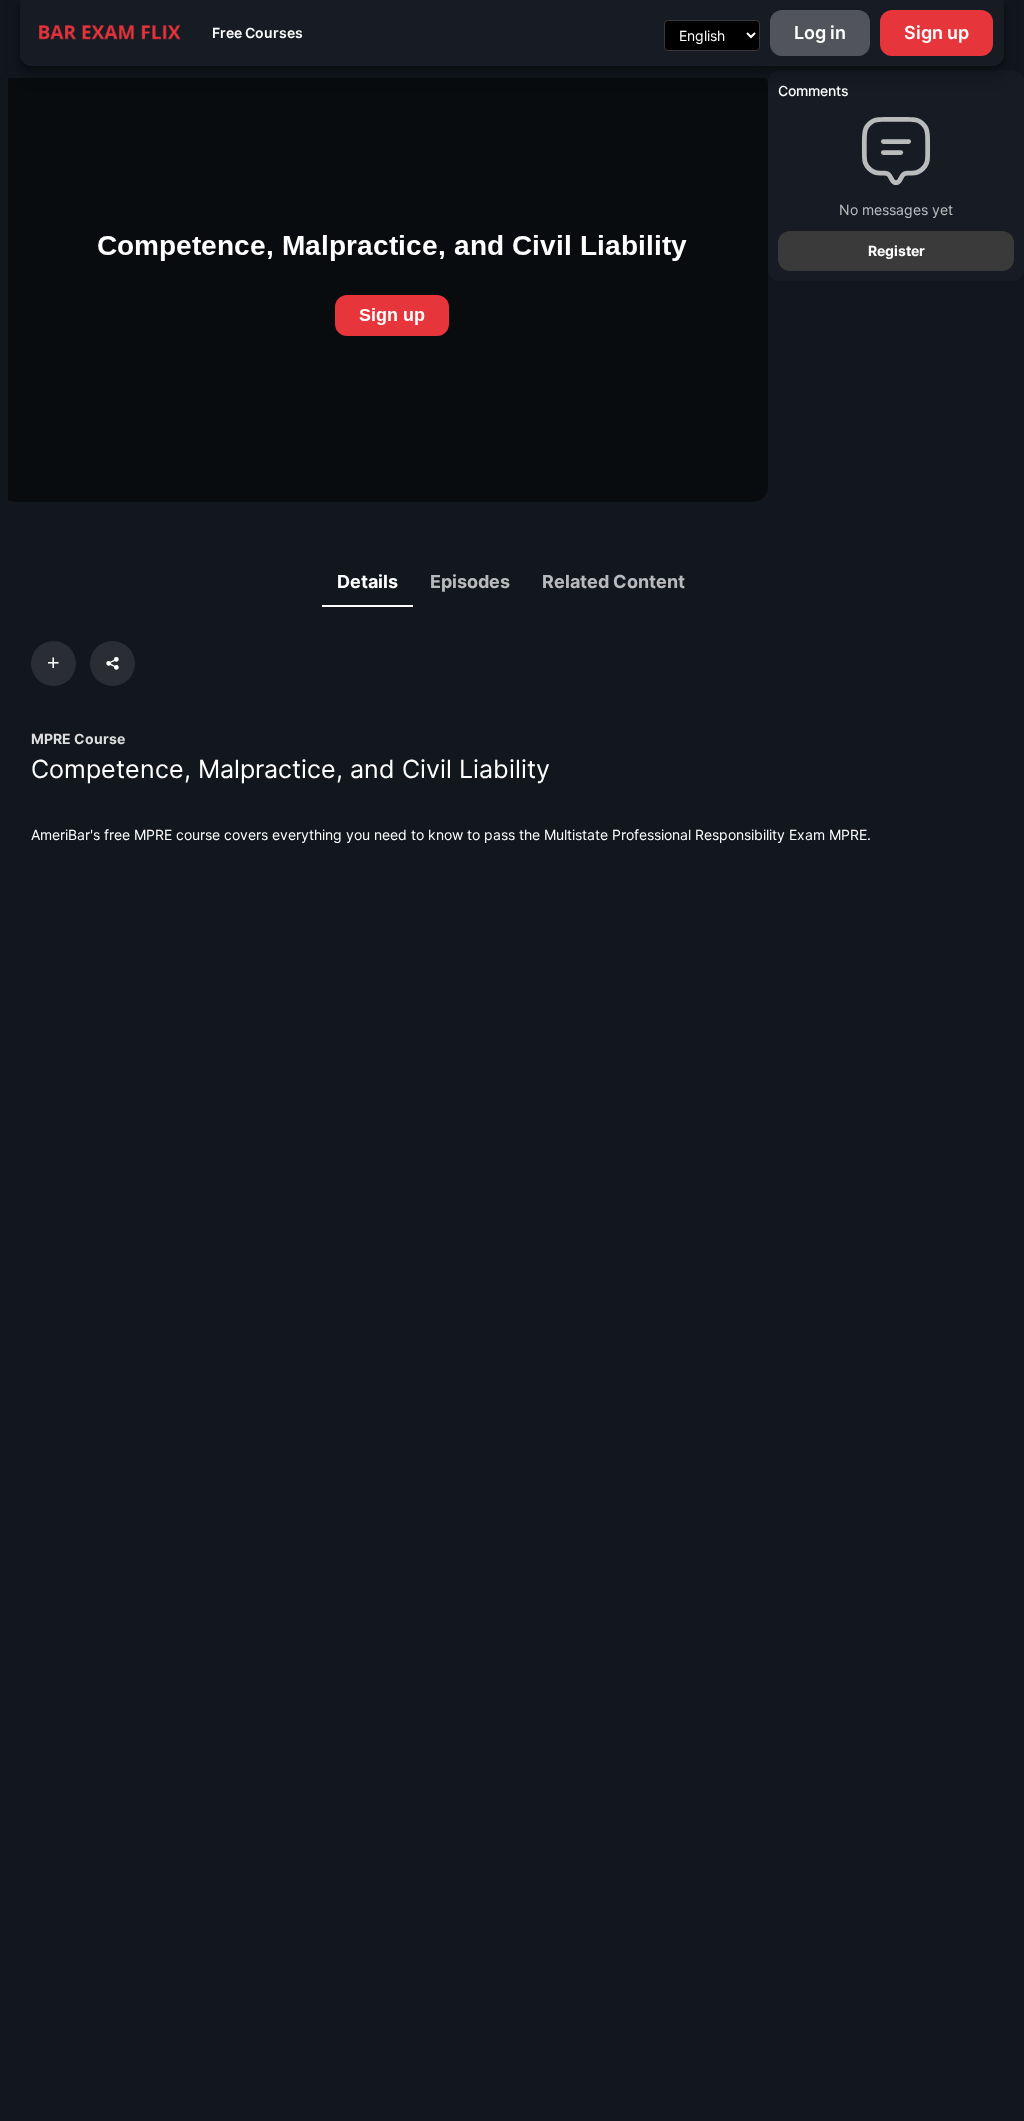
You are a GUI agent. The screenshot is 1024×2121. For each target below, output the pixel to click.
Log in (820, 32)
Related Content (613, 581)
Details (367, 581)
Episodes (470, 581)
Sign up (936, 32)
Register (896, 250)
